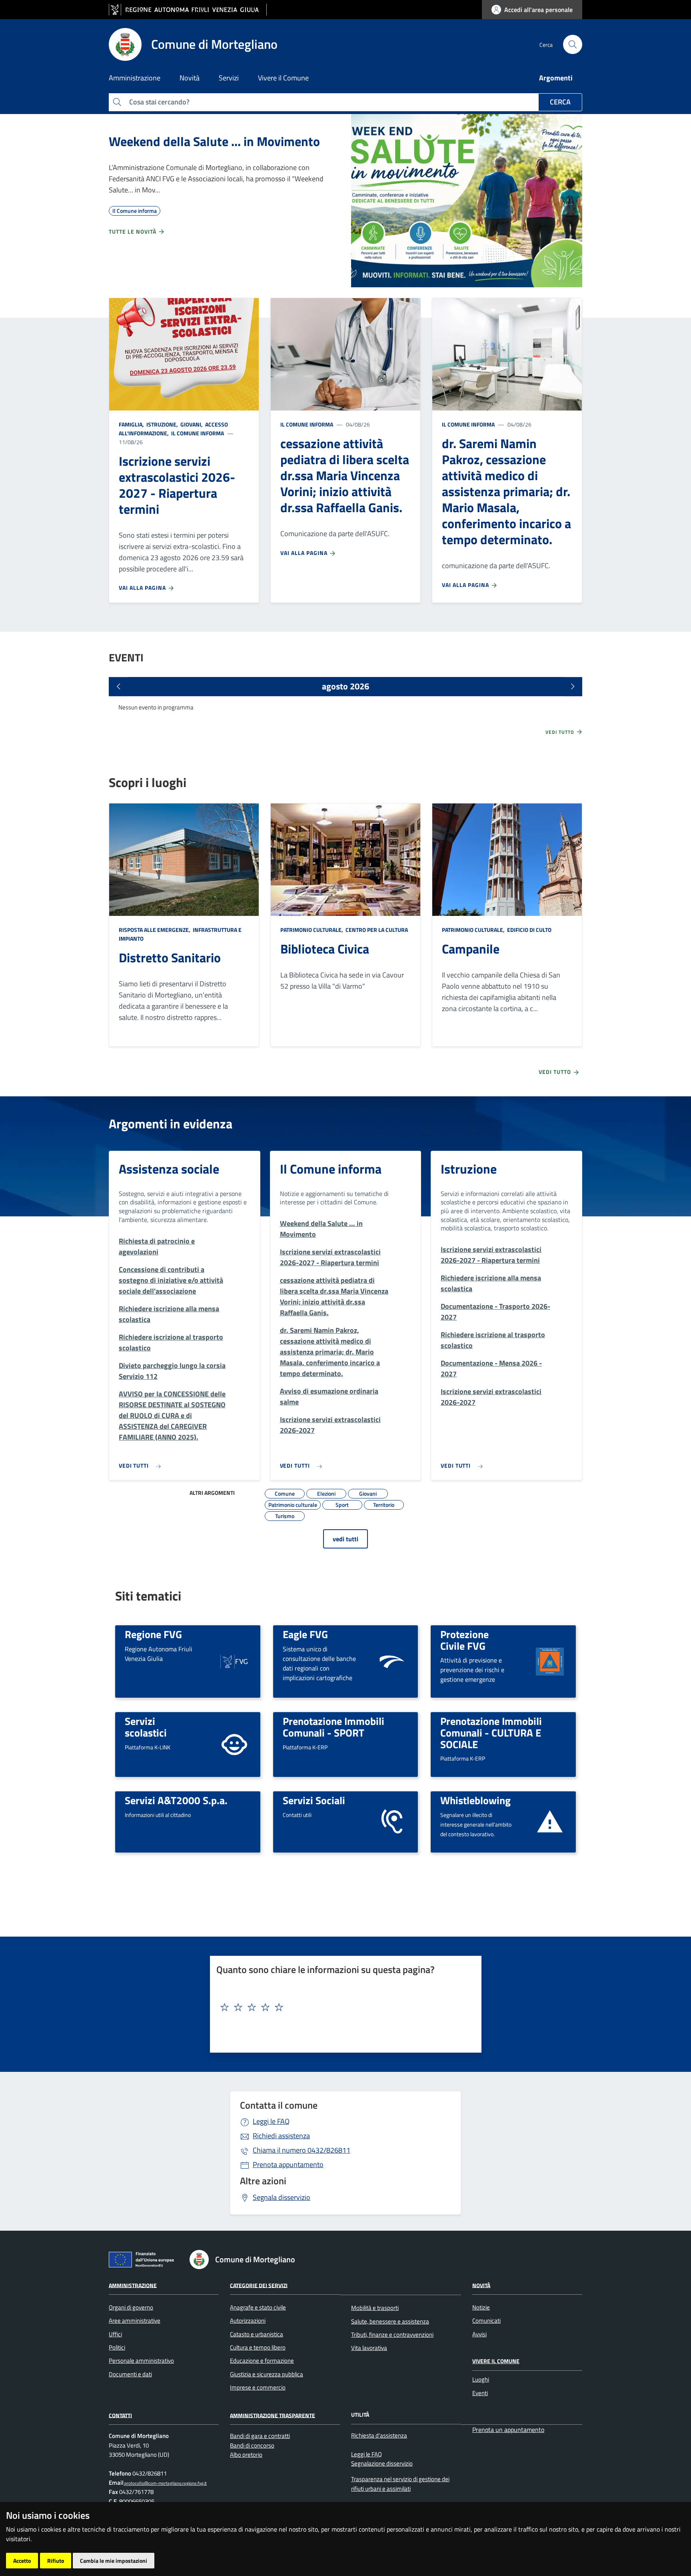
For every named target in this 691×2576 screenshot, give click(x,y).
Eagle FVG (305, 1634)
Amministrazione (133, 2285)
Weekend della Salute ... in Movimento (214, 141)
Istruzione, (162, 424)
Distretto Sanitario (170, 957)
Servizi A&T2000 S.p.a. (176, 1800)
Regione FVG (153, 1634)
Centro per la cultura (376, 930)
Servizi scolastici (146, 1727)
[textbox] (343, 2007)
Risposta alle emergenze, (155, 930)
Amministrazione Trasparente (273, 2415)
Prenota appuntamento (288, 2164)
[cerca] (573, 44)
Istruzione (469, 1169)
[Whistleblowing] (550, 1821)
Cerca (560, 102)
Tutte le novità (133, 231)
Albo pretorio (246, 2455)
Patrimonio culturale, (312, 930)
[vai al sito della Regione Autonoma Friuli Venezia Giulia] (188, 10)
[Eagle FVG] (392, 1661)
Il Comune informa (197, 433)
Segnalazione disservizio (382, 2463)
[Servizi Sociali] (392, 1821)
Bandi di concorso (252, 2445)
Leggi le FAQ (271, 2121)
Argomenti (556, 78)
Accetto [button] (22, 2561)
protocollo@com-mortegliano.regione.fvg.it (165, 2483)
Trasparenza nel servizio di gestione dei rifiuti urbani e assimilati (400, 2484)
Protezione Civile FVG (464, 1640)
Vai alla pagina (143, 588)
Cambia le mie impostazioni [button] (114, 2561)
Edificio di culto (529, 930)
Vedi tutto (561, 732)
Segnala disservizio (282, 2197)
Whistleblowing (475, 1800)
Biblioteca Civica (325, 949)
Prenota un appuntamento (508, 2430)
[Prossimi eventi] (573, 687)
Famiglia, (132, 424)
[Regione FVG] (234, 1661)
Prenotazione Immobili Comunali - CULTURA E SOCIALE (491, 1732)
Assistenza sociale (169, 1169)
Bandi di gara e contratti (260, 2436)
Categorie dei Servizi (259, 2285)
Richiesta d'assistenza (379, 2435)
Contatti (120, 2415)
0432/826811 (302, 2150)
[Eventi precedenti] (118, 687)
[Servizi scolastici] (234, 1744)
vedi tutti (345, 1539)
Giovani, (192, 424)
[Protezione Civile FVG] (550, 1661)
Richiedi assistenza (281, 2136)
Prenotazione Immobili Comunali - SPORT (334, 1727)
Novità (481, 2285)
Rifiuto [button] (56, 2561)
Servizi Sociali (314, 1800)
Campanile (471, 949)
